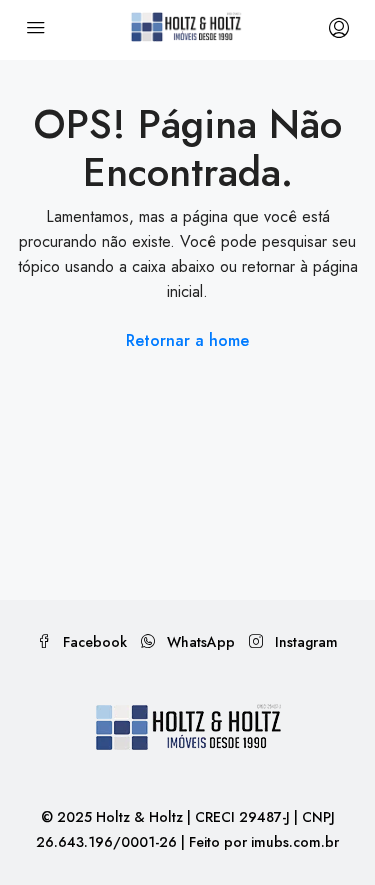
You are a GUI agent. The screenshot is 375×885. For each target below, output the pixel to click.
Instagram (304, 642)
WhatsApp (199, 642)
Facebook (93, 642)
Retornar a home (187, 340)
